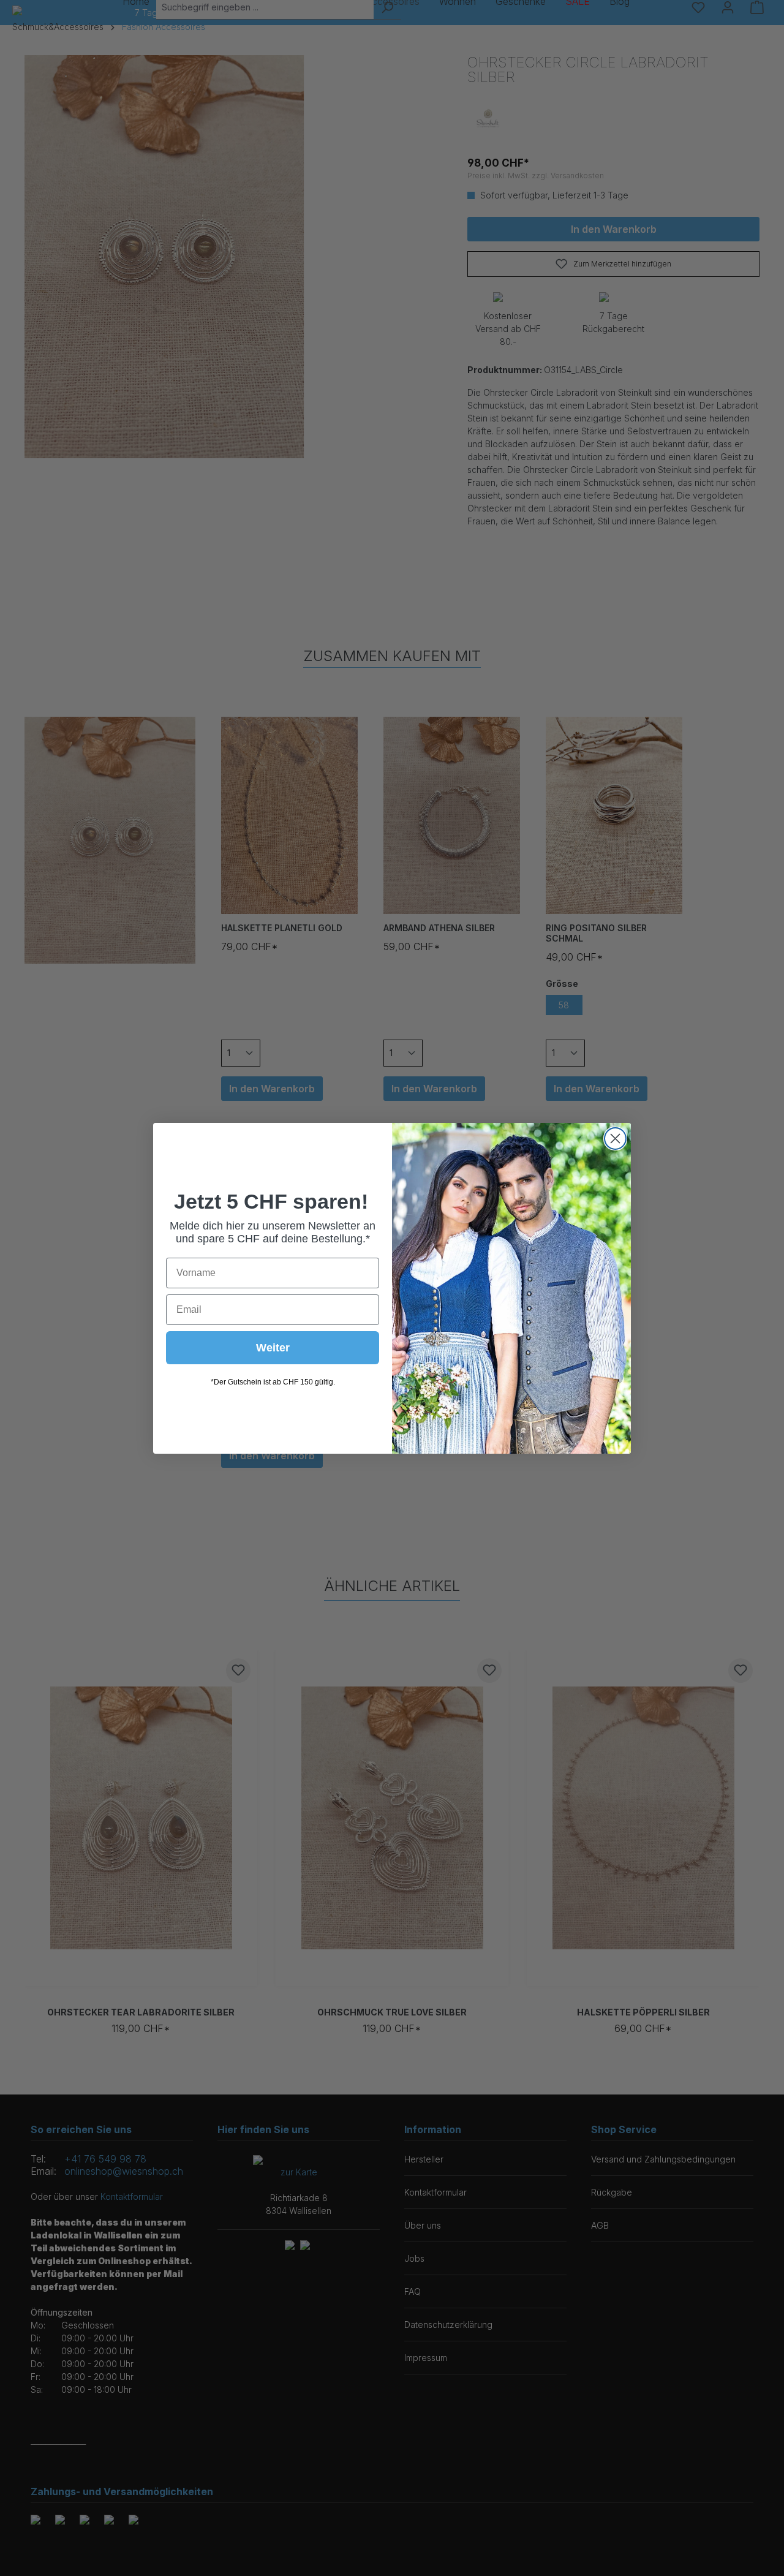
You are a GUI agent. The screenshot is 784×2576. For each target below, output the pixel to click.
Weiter (273, 1348)
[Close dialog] (615, 1139)
